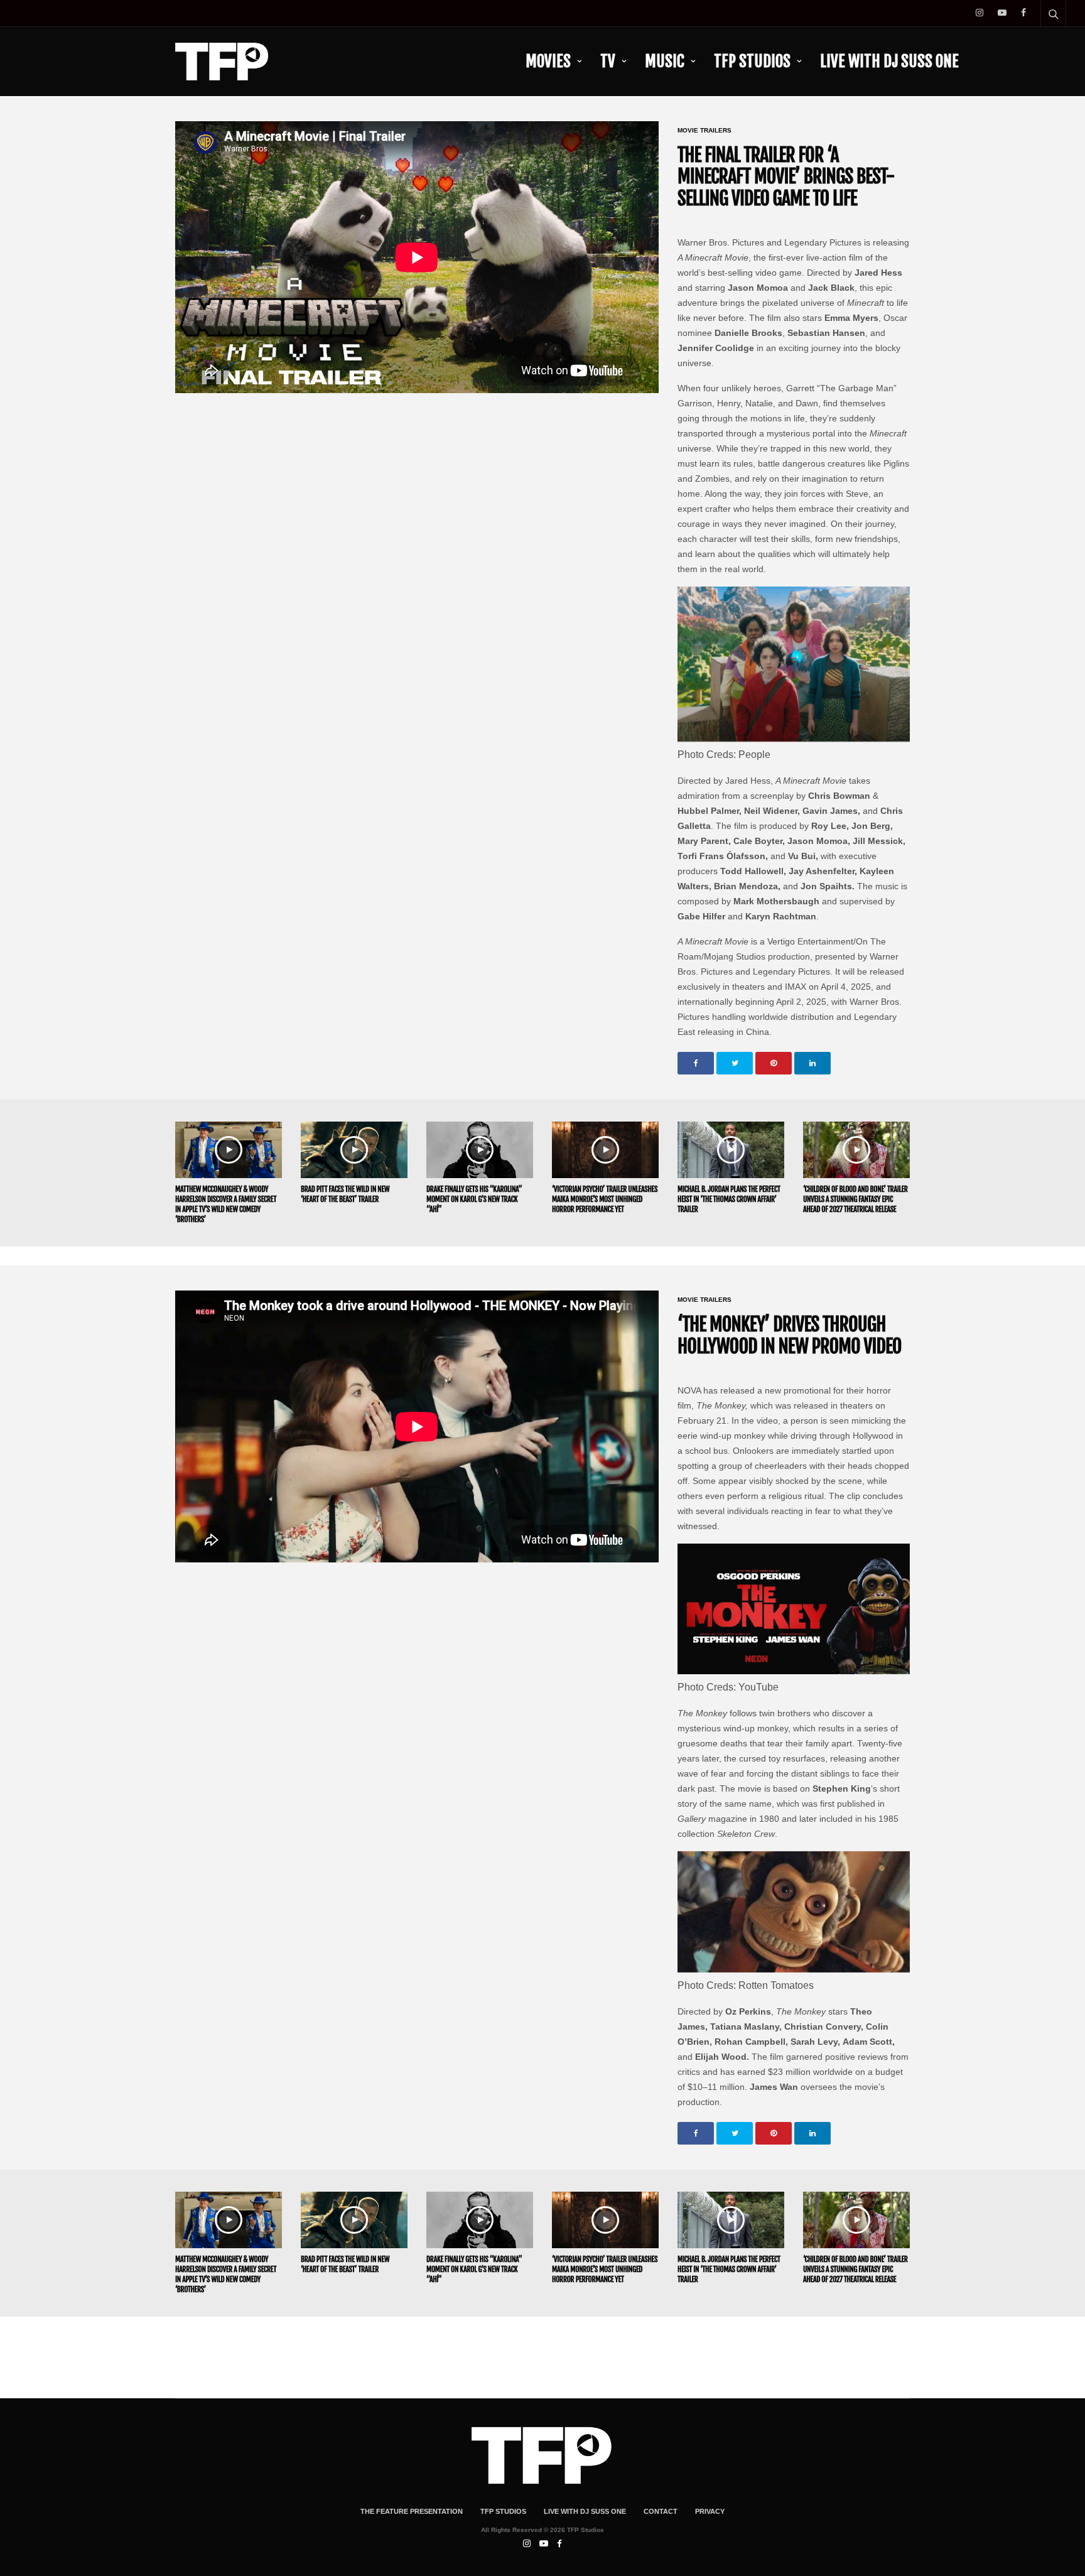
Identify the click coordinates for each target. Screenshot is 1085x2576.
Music (665, 61)
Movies (548, 61)
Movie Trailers (704, 131)
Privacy (710, 2511)
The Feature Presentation (412, 2511)
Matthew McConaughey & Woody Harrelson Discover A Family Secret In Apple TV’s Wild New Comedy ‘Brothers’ (226, 1204)
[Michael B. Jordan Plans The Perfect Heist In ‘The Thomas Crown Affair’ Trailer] (731, 1150)
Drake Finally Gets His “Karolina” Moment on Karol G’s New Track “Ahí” (474, 1199)
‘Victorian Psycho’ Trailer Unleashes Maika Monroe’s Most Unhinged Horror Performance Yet (605, 1199)
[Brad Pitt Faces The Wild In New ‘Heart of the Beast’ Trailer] (354, 1150)
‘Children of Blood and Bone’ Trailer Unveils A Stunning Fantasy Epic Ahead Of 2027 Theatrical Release (856, 1199)
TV (608, 61)
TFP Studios (752, 61)
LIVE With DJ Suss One (889, 61)
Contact (661, 2511)
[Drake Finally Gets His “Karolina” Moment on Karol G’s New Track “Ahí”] (480, 1150)
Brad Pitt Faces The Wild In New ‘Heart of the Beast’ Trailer (345, 1194)
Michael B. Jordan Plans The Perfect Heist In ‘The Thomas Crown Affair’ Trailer (729, 1199)
